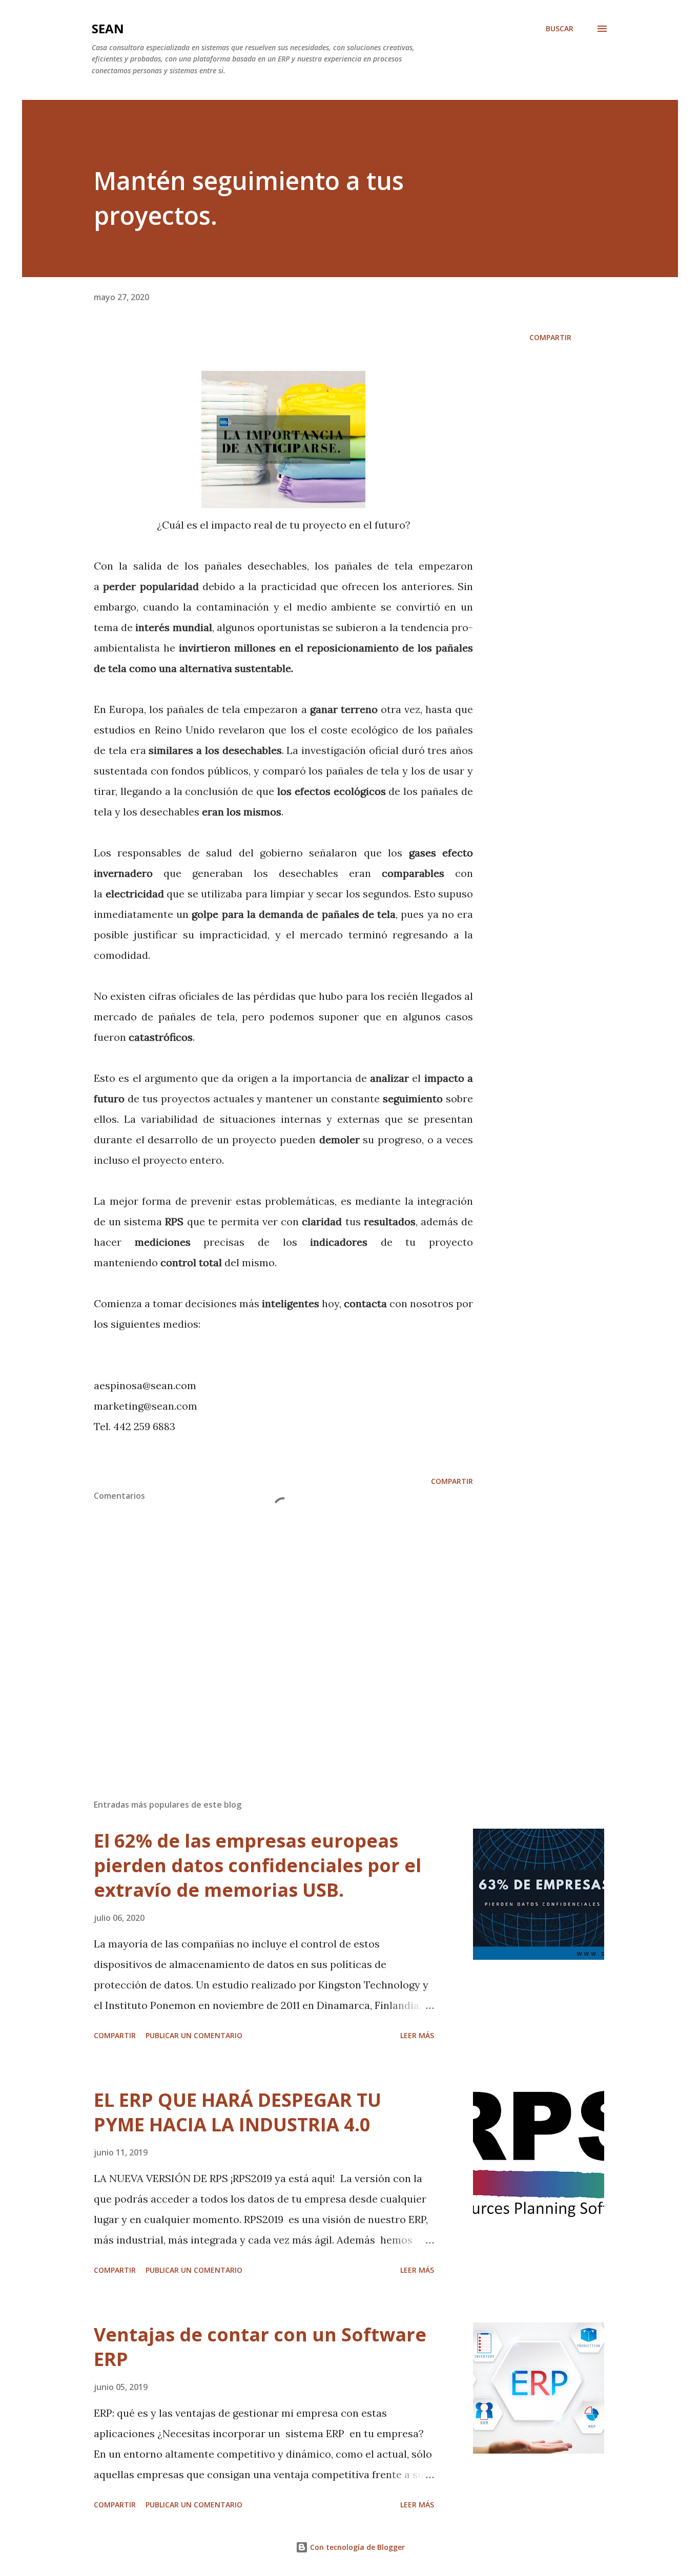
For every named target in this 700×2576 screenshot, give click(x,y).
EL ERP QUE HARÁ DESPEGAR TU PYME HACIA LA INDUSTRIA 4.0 (238, 2112)
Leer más (417, 2035)
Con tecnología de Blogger (356, 2547)
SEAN (108, 28)
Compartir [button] (550, 337)
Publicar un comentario (194, 2035)
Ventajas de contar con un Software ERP (260, 2347)
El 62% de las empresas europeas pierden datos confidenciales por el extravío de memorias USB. (258, 1865)
